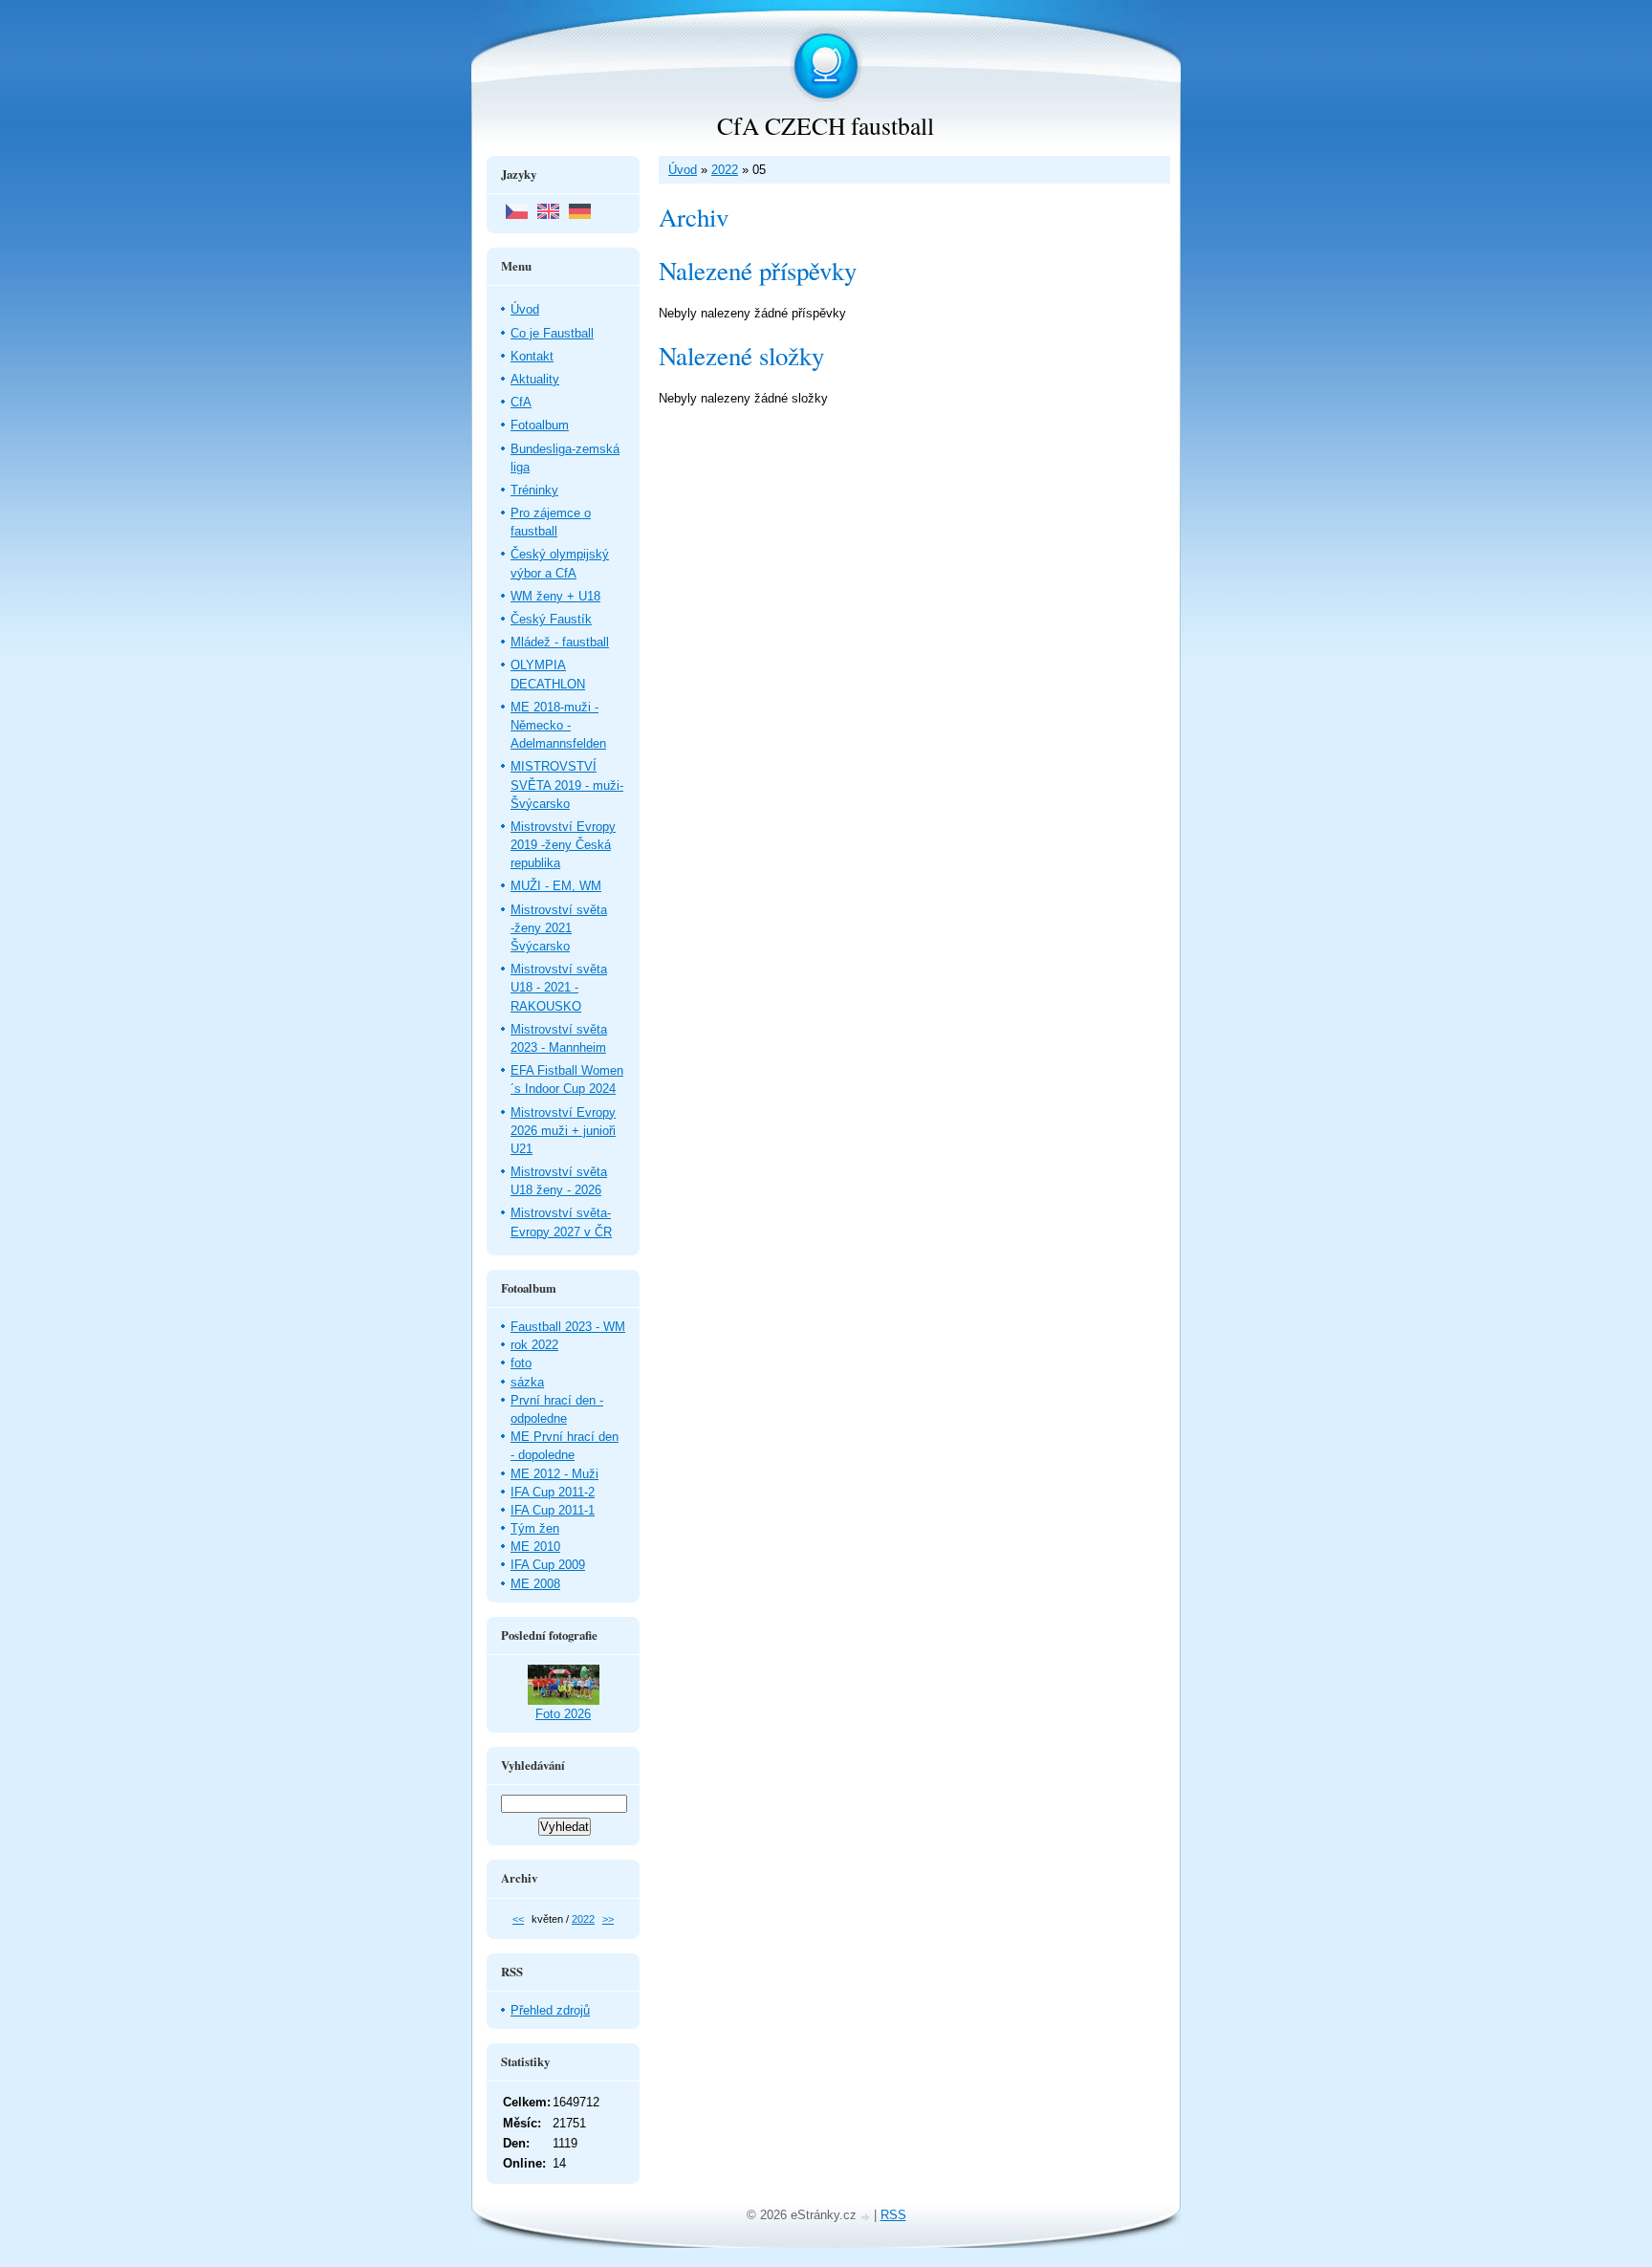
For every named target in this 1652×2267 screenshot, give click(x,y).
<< (518, 1919)
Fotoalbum (540, 425)
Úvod (683, 170)
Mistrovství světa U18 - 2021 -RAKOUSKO (559, 987)
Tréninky (534, 490)
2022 (725, 170)
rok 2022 (534, 1345)
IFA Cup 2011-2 (553, 1492)
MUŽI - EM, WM (556, 886)
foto (521, 1363)
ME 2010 (535, 1547)
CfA (521, 402)
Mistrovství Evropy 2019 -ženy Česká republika (563, 845)
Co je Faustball (552, 333)
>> (608, 1919)
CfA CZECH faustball (826, 125)
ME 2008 (535, 1584)
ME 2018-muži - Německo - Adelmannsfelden (558, 725)
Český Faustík (551, 619)
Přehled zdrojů (550, 2010)
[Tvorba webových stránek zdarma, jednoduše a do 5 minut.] (867, 2217)
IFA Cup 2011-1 (553, 1510)
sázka (527, 1382)
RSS (893, 2215)
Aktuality (535, 379)
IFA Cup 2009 (548, 1565)
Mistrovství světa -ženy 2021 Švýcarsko (559, 928)
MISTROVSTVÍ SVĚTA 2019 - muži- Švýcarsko (567, 785)
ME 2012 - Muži (554, 1474)
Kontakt (532, 356)
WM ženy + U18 (555, 596)
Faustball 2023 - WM (568, 1327)
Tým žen (535, 1528)
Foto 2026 (563, 1714)
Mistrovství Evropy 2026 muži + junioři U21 (563, 1131)
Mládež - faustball (560, 642)
